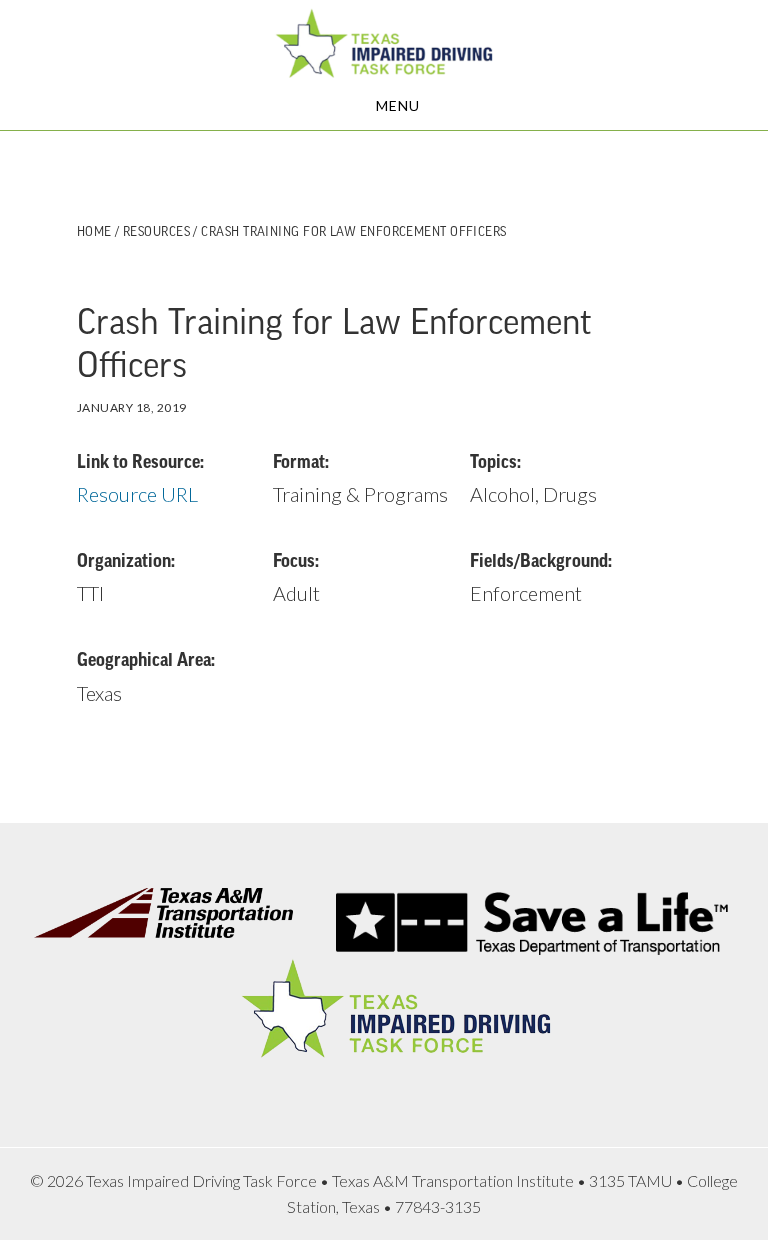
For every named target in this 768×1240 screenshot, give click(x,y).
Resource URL (137, 494)
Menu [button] (398, 105)
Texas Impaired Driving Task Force (384, 43)
